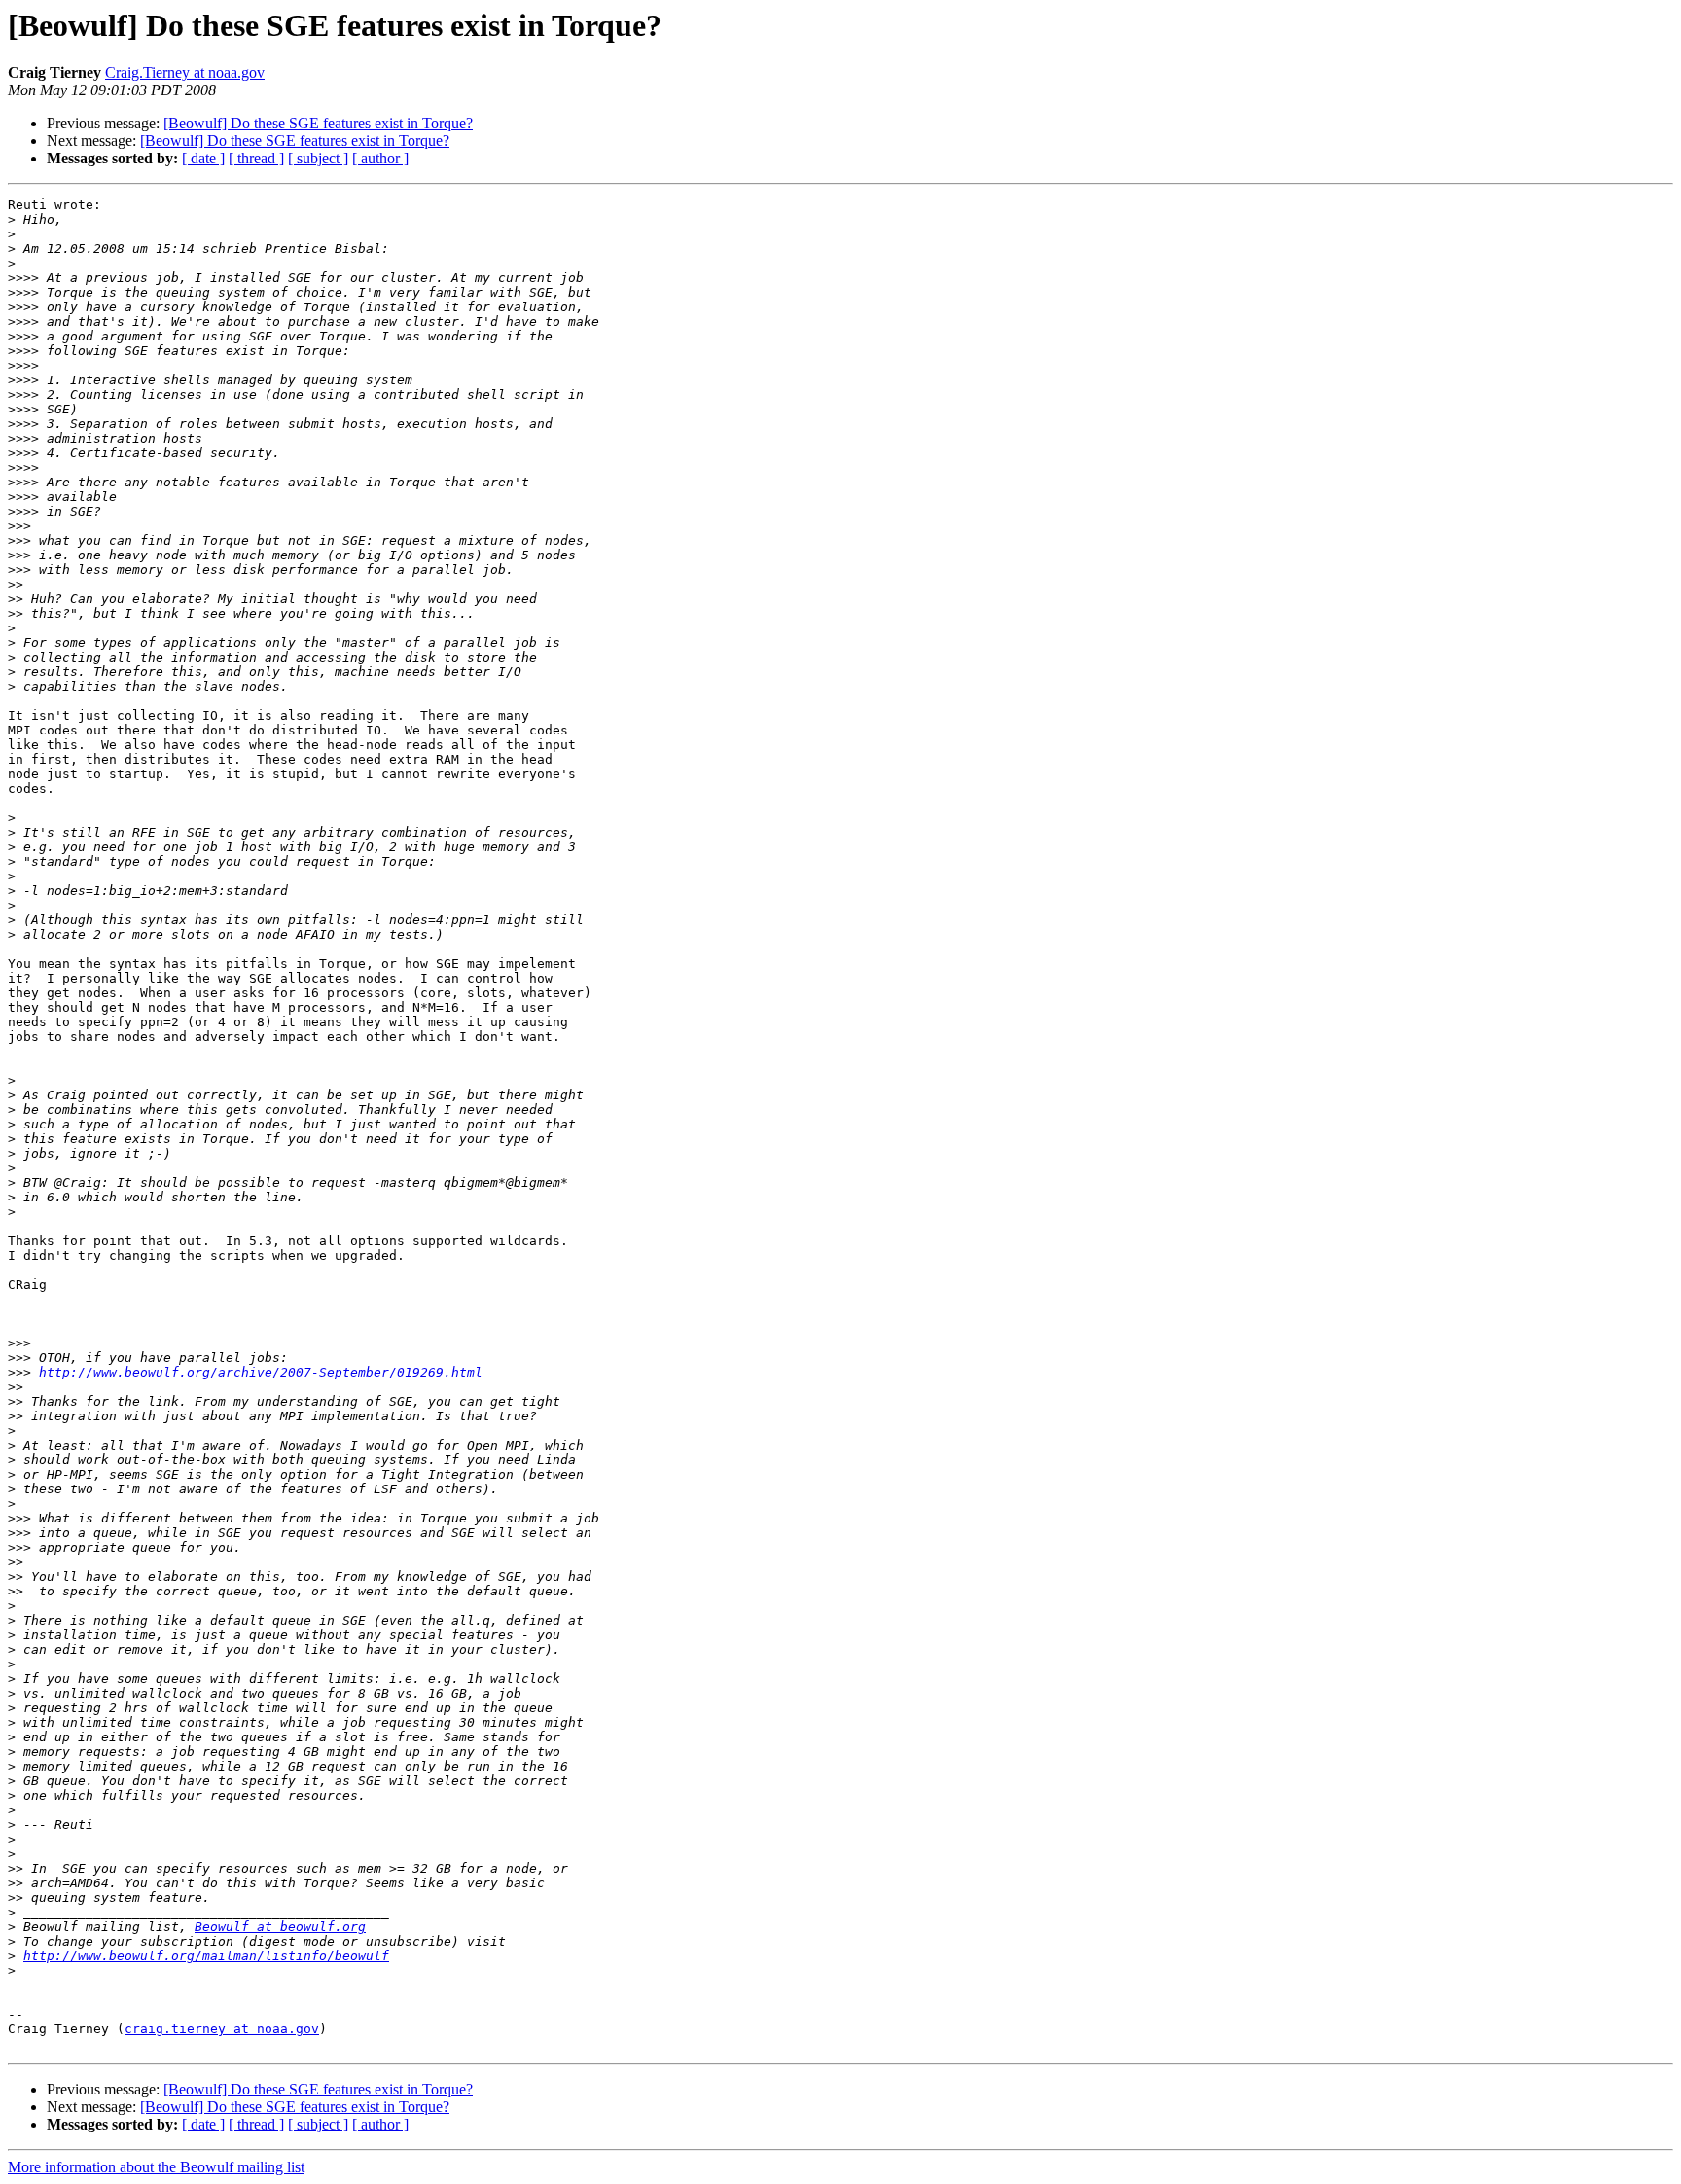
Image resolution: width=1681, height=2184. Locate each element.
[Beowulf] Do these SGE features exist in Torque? (318, 123)
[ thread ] (256, 158)
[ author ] (380, 158)
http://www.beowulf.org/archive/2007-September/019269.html (261, 1372)
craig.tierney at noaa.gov (222, 2029)
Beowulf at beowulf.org (280, 1927)
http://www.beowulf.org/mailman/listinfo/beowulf (206, 1956)
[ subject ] (318, 158)
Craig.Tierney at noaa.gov (185, 72)
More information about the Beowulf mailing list (156, 2167)
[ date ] (203, 158)
